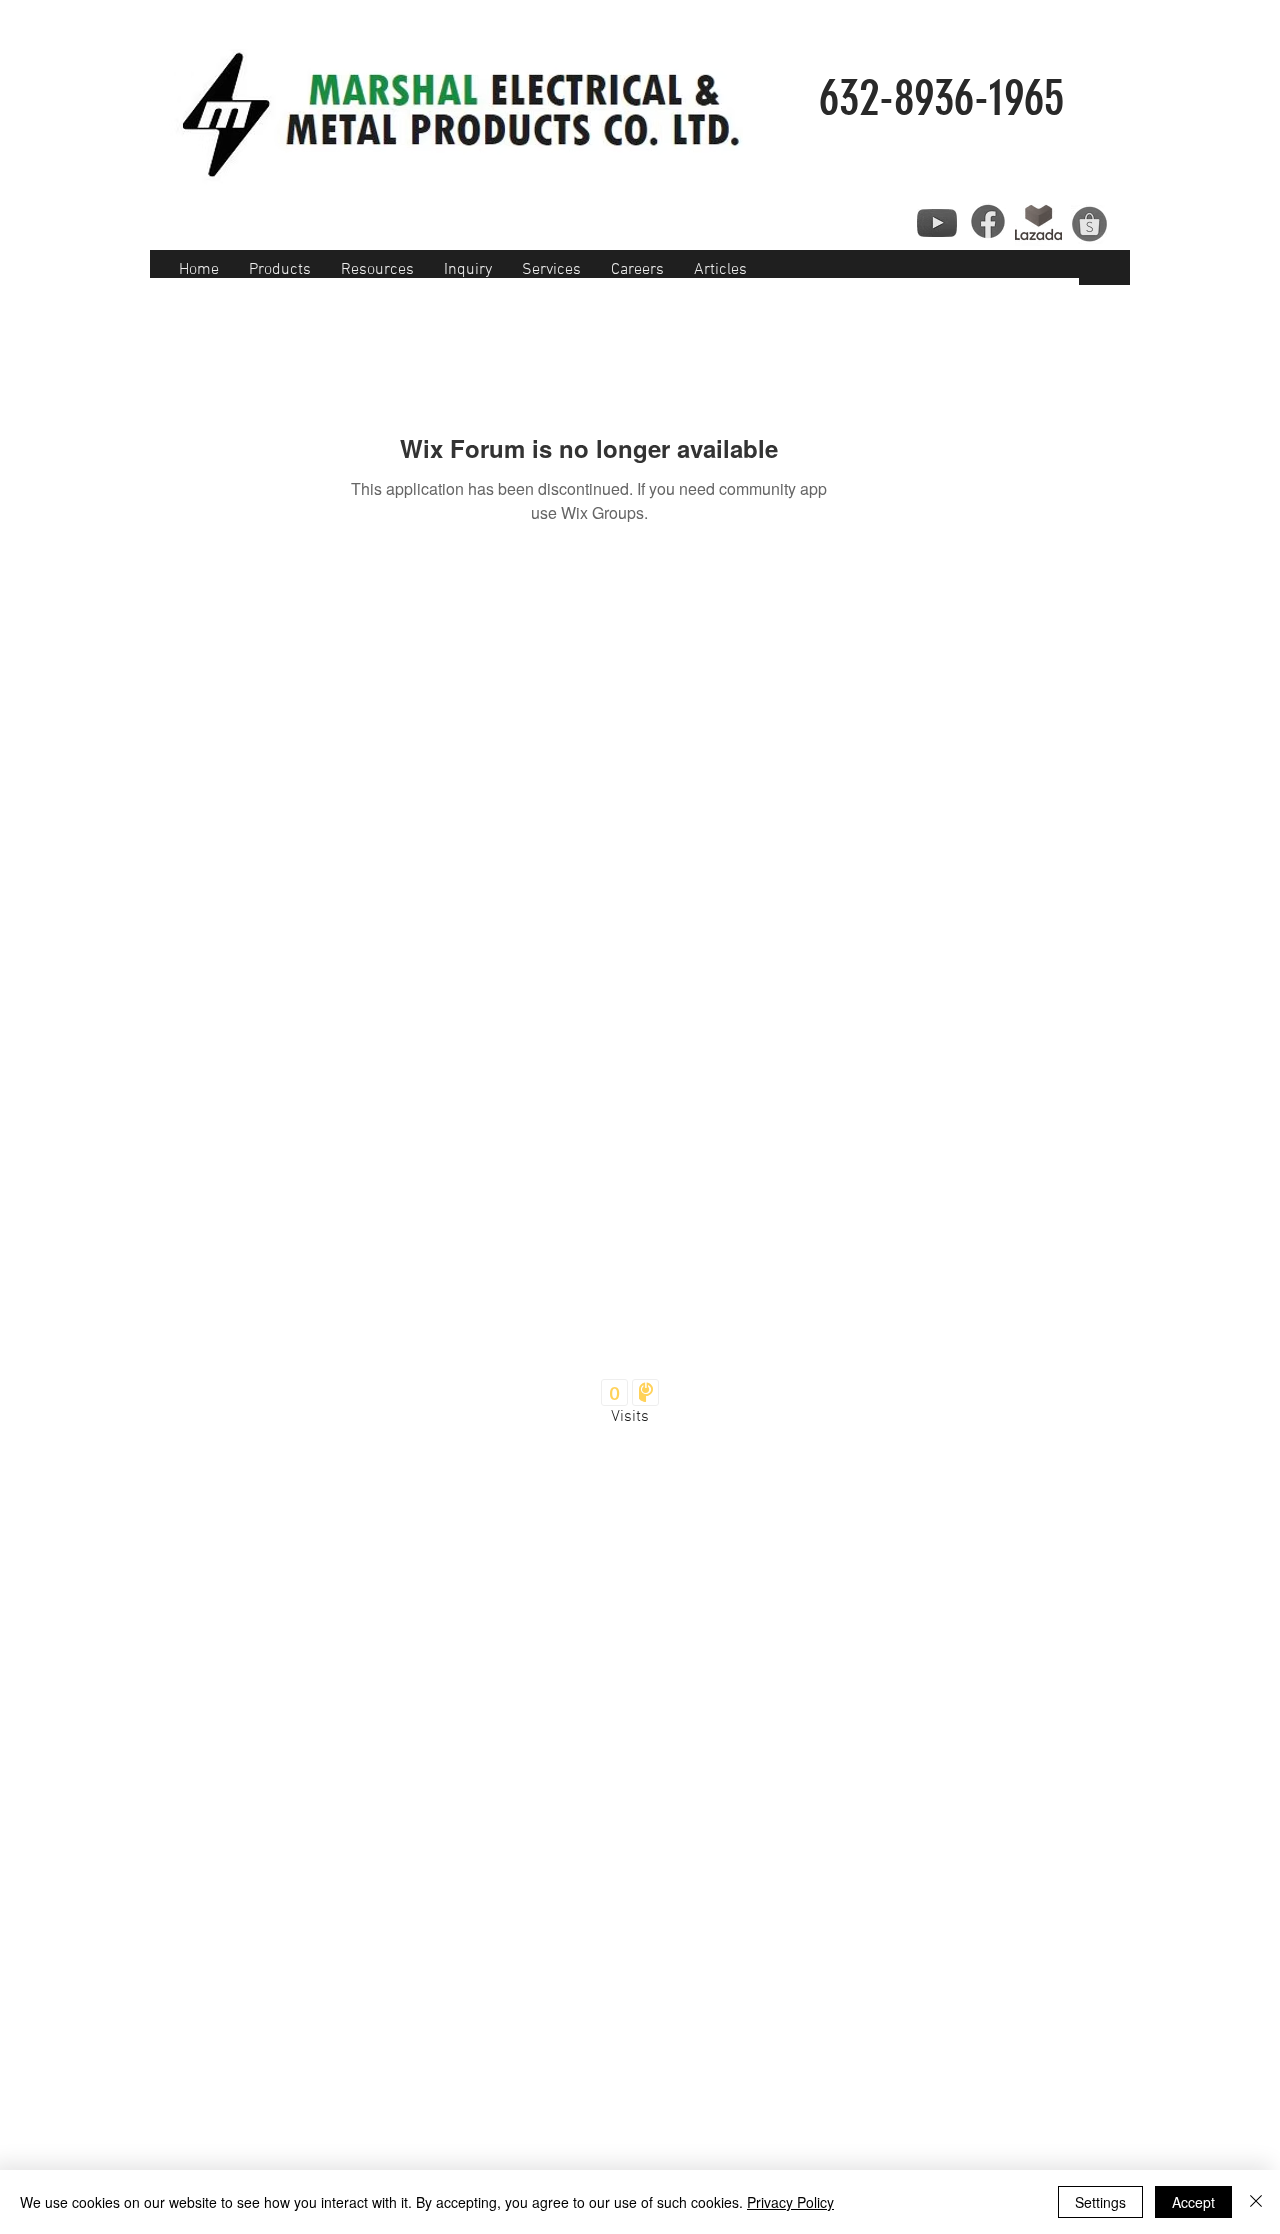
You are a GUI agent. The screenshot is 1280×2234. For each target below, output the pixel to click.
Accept (1193, 2202)
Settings (1100, 2202)
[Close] (1256, 2202)
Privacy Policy (790, 2202)
